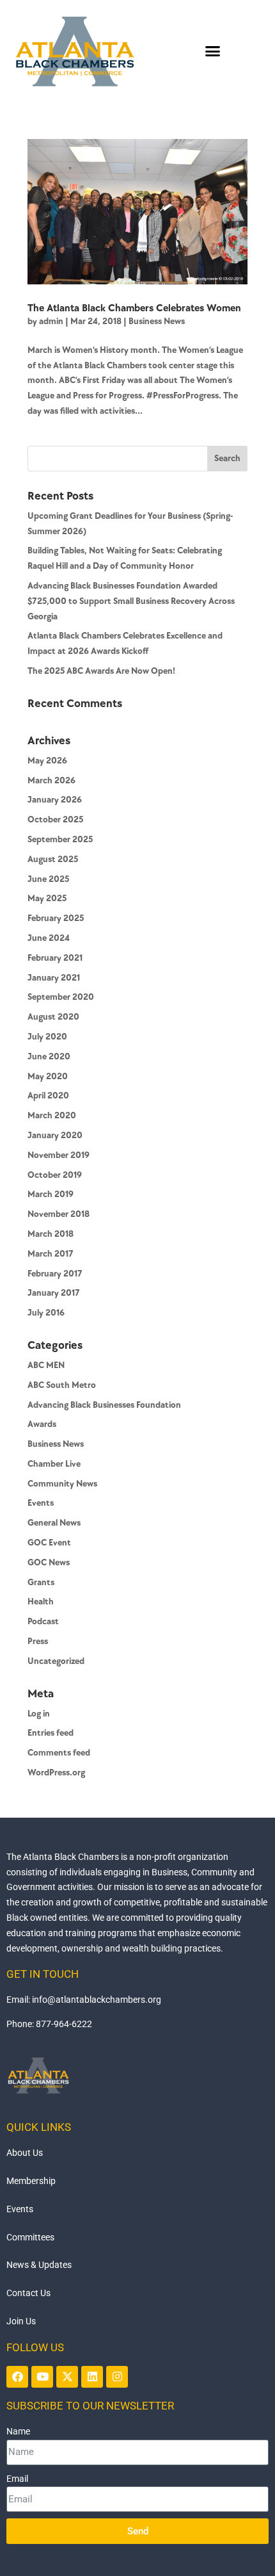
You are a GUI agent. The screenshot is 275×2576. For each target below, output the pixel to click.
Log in (39, 1714)
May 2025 (47, 898)
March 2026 (51, 780)
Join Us (21, 2321)
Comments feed (59, 1753)
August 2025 (53, 859)
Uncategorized (56, 1661)
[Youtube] (42, 2377)
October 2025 (55, 819)
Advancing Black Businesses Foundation (104, 1405)
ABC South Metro (62, 1385)
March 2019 (51, 1194)
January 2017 (54, 1293)
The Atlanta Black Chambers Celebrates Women (134, 308)
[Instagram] (117, 2377)
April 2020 (48, 1096)
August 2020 (53, 1017)
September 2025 (60, 839)
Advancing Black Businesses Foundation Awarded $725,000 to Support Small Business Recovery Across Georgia (131, 601)
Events (41, 1503)
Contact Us (28, 2293)
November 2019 (59, 1155)
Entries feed (51, 1733)
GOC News (49, 1562)
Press (38, 1641)
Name (18, 2431)
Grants (41, 1582)
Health (41, 1602)
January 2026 (55, 800)
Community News (62, 1484)
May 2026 (47, 761)
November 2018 (59, 1214)
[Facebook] (17, 2377)
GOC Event (49, 1543)
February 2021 (55, 958)
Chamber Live (54, 1464)
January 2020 (55, 1135)
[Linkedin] (92, 2377)
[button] (213, 51)
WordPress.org (56, 1773)
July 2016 (46, 1313)
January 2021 (54, 978)
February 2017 (55, 1274)
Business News (157, 321)
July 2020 (47, 1037)
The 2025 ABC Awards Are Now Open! (101, 671)
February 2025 (56, 918)
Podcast (43, 1621)
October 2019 (55, 1175)
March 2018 (51, 1234)
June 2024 (49, 938)
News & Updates (39, 2265)
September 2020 (61, 997)
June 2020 (49, 1056)
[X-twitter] (67, 2377)
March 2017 (51, 1254)
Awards (42, 1424)
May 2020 (48, 1076)
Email (17, 2479)
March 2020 (52, 1115)
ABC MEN (46, 1365)
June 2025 (48, 879)
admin (51, 321)
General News (54, 1523)
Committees (30, 2237)
